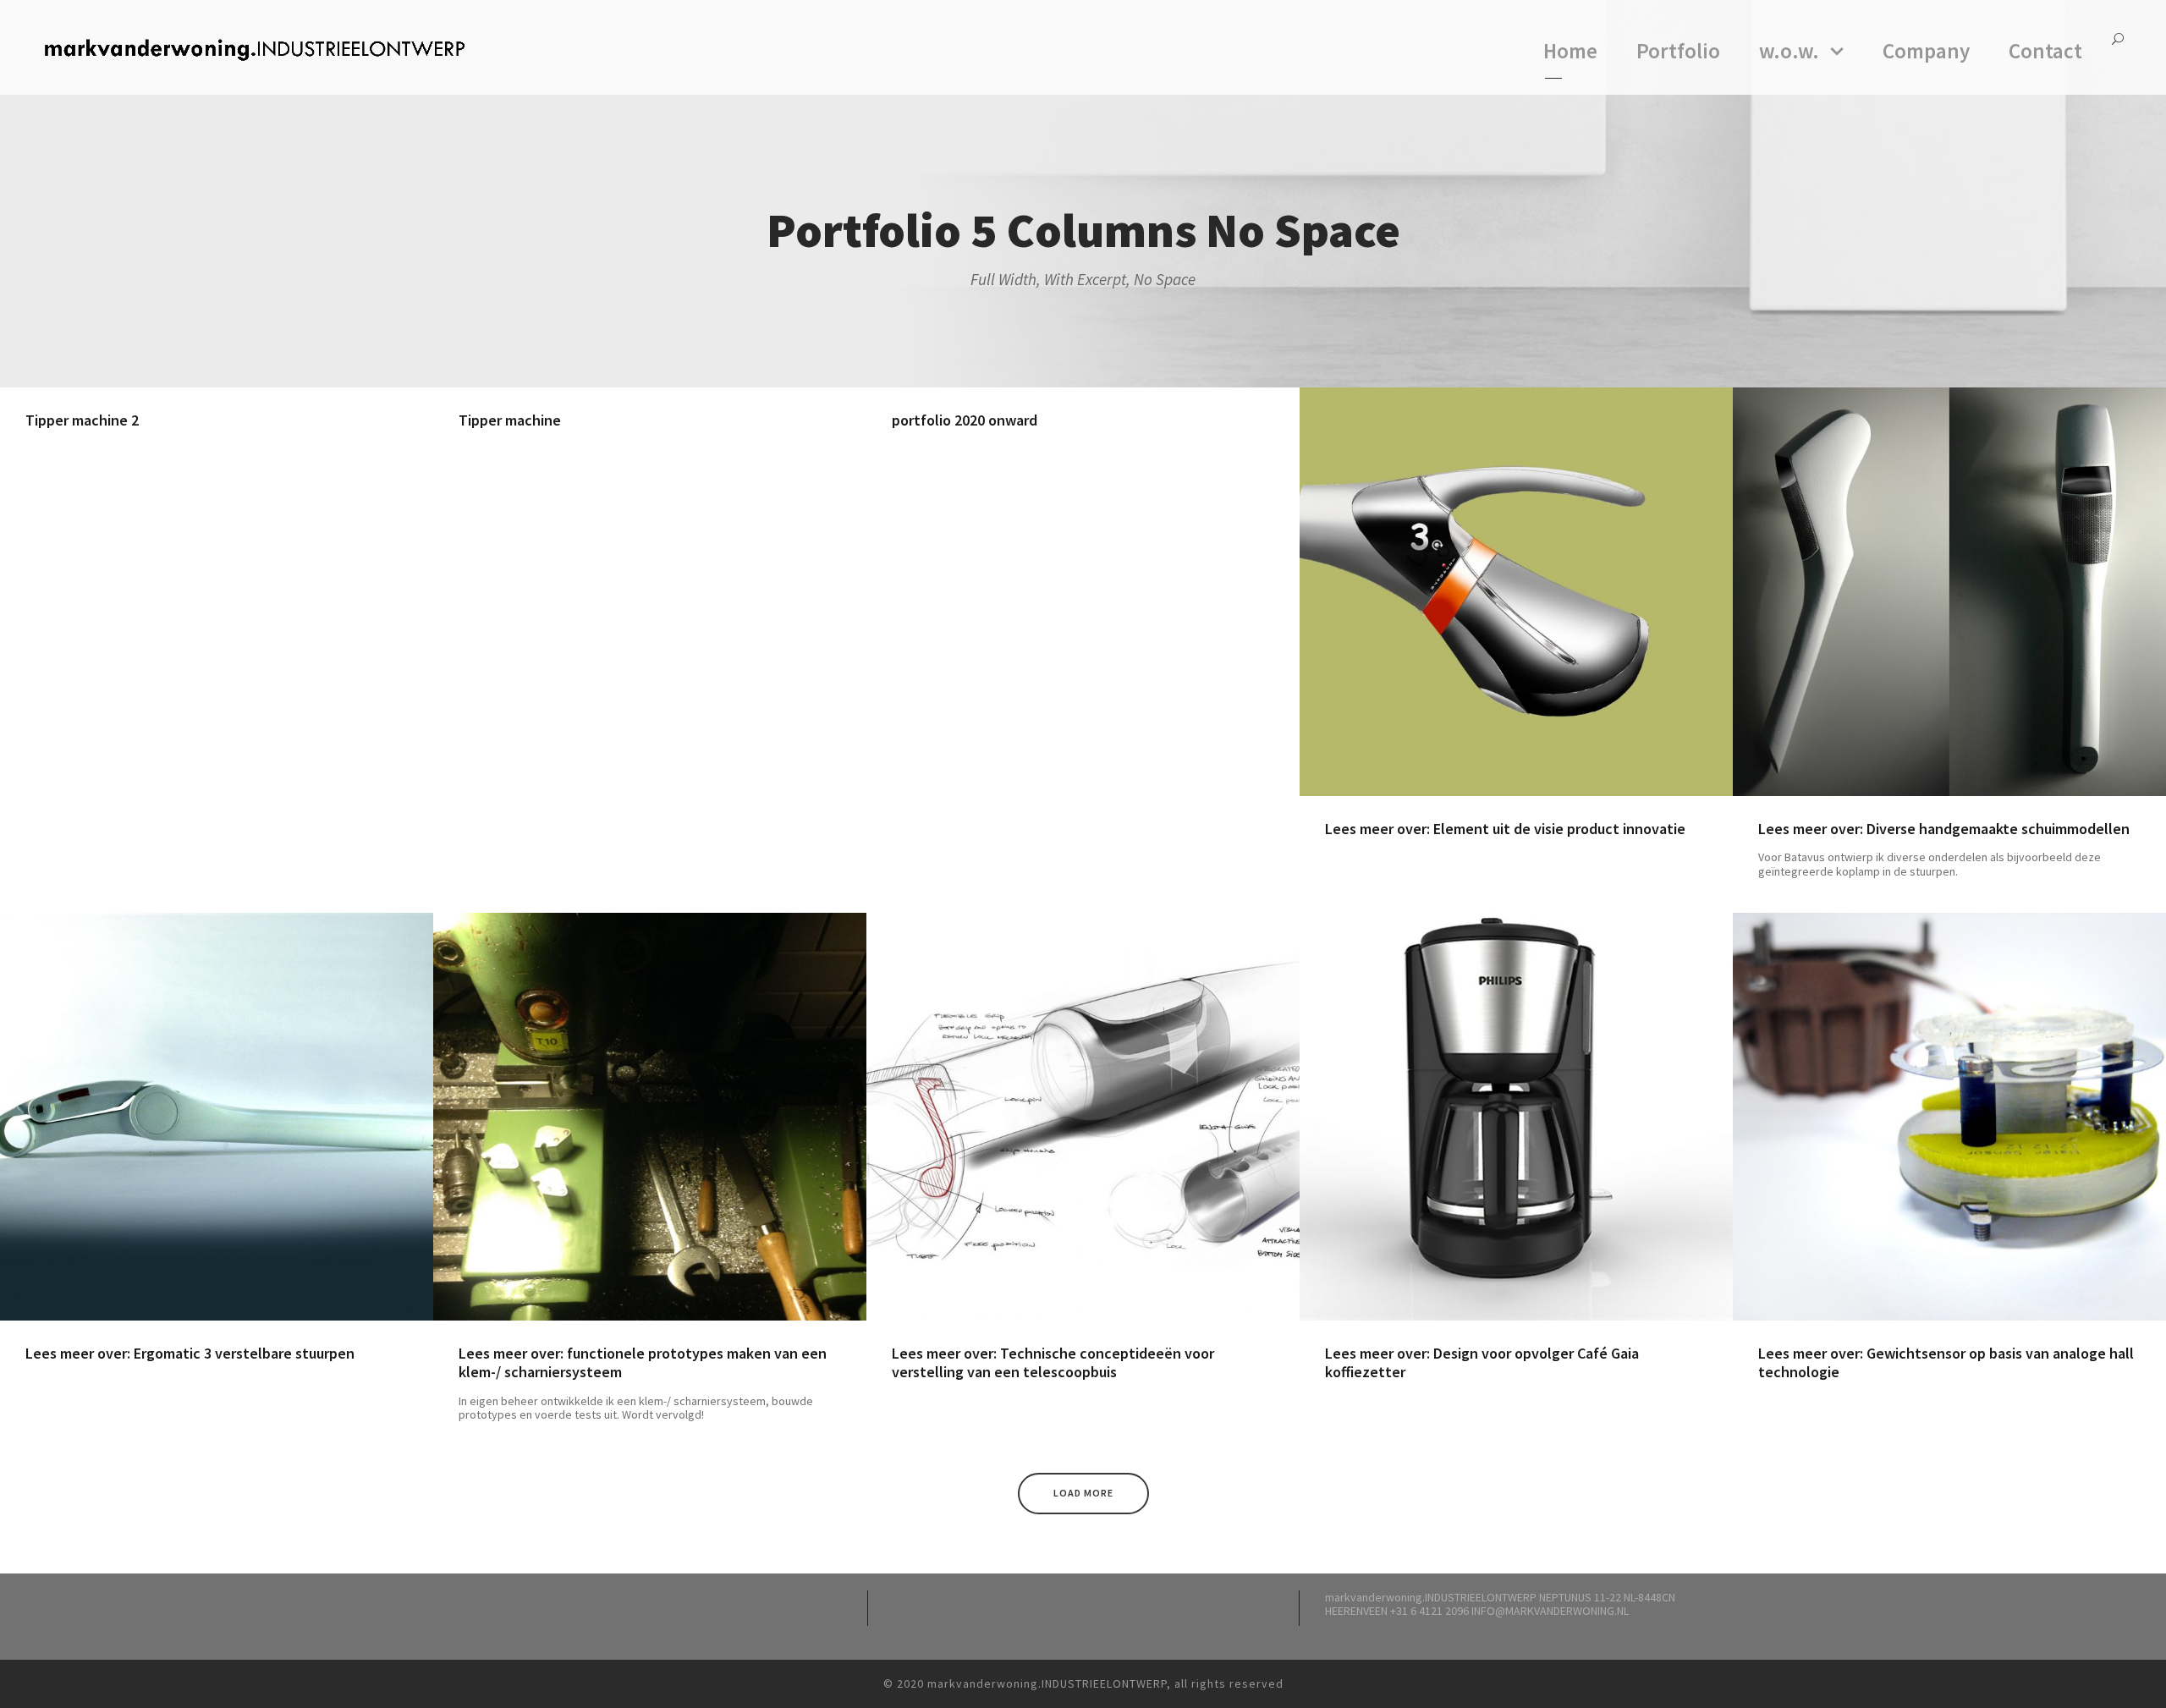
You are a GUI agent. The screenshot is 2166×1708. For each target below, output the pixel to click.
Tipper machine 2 (82, 420)
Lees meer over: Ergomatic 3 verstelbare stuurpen (190, 1353)
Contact (2045, 51)
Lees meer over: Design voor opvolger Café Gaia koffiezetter (1482, 1362)
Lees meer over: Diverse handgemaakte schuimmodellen (1944, 829)
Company (1926, 51)
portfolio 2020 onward (965, 420)
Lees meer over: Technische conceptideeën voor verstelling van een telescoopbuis (1053, 1362)
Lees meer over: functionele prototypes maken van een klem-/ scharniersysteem (643, 1362)
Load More (1083, 1493)
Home (1570, 51)
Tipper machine (510, 420)
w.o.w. (1789, 51)
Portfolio (1678, 51)
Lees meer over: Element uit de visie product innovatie (1505, 829)
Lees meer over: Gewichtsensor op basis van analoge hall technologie (1946, 1362)
